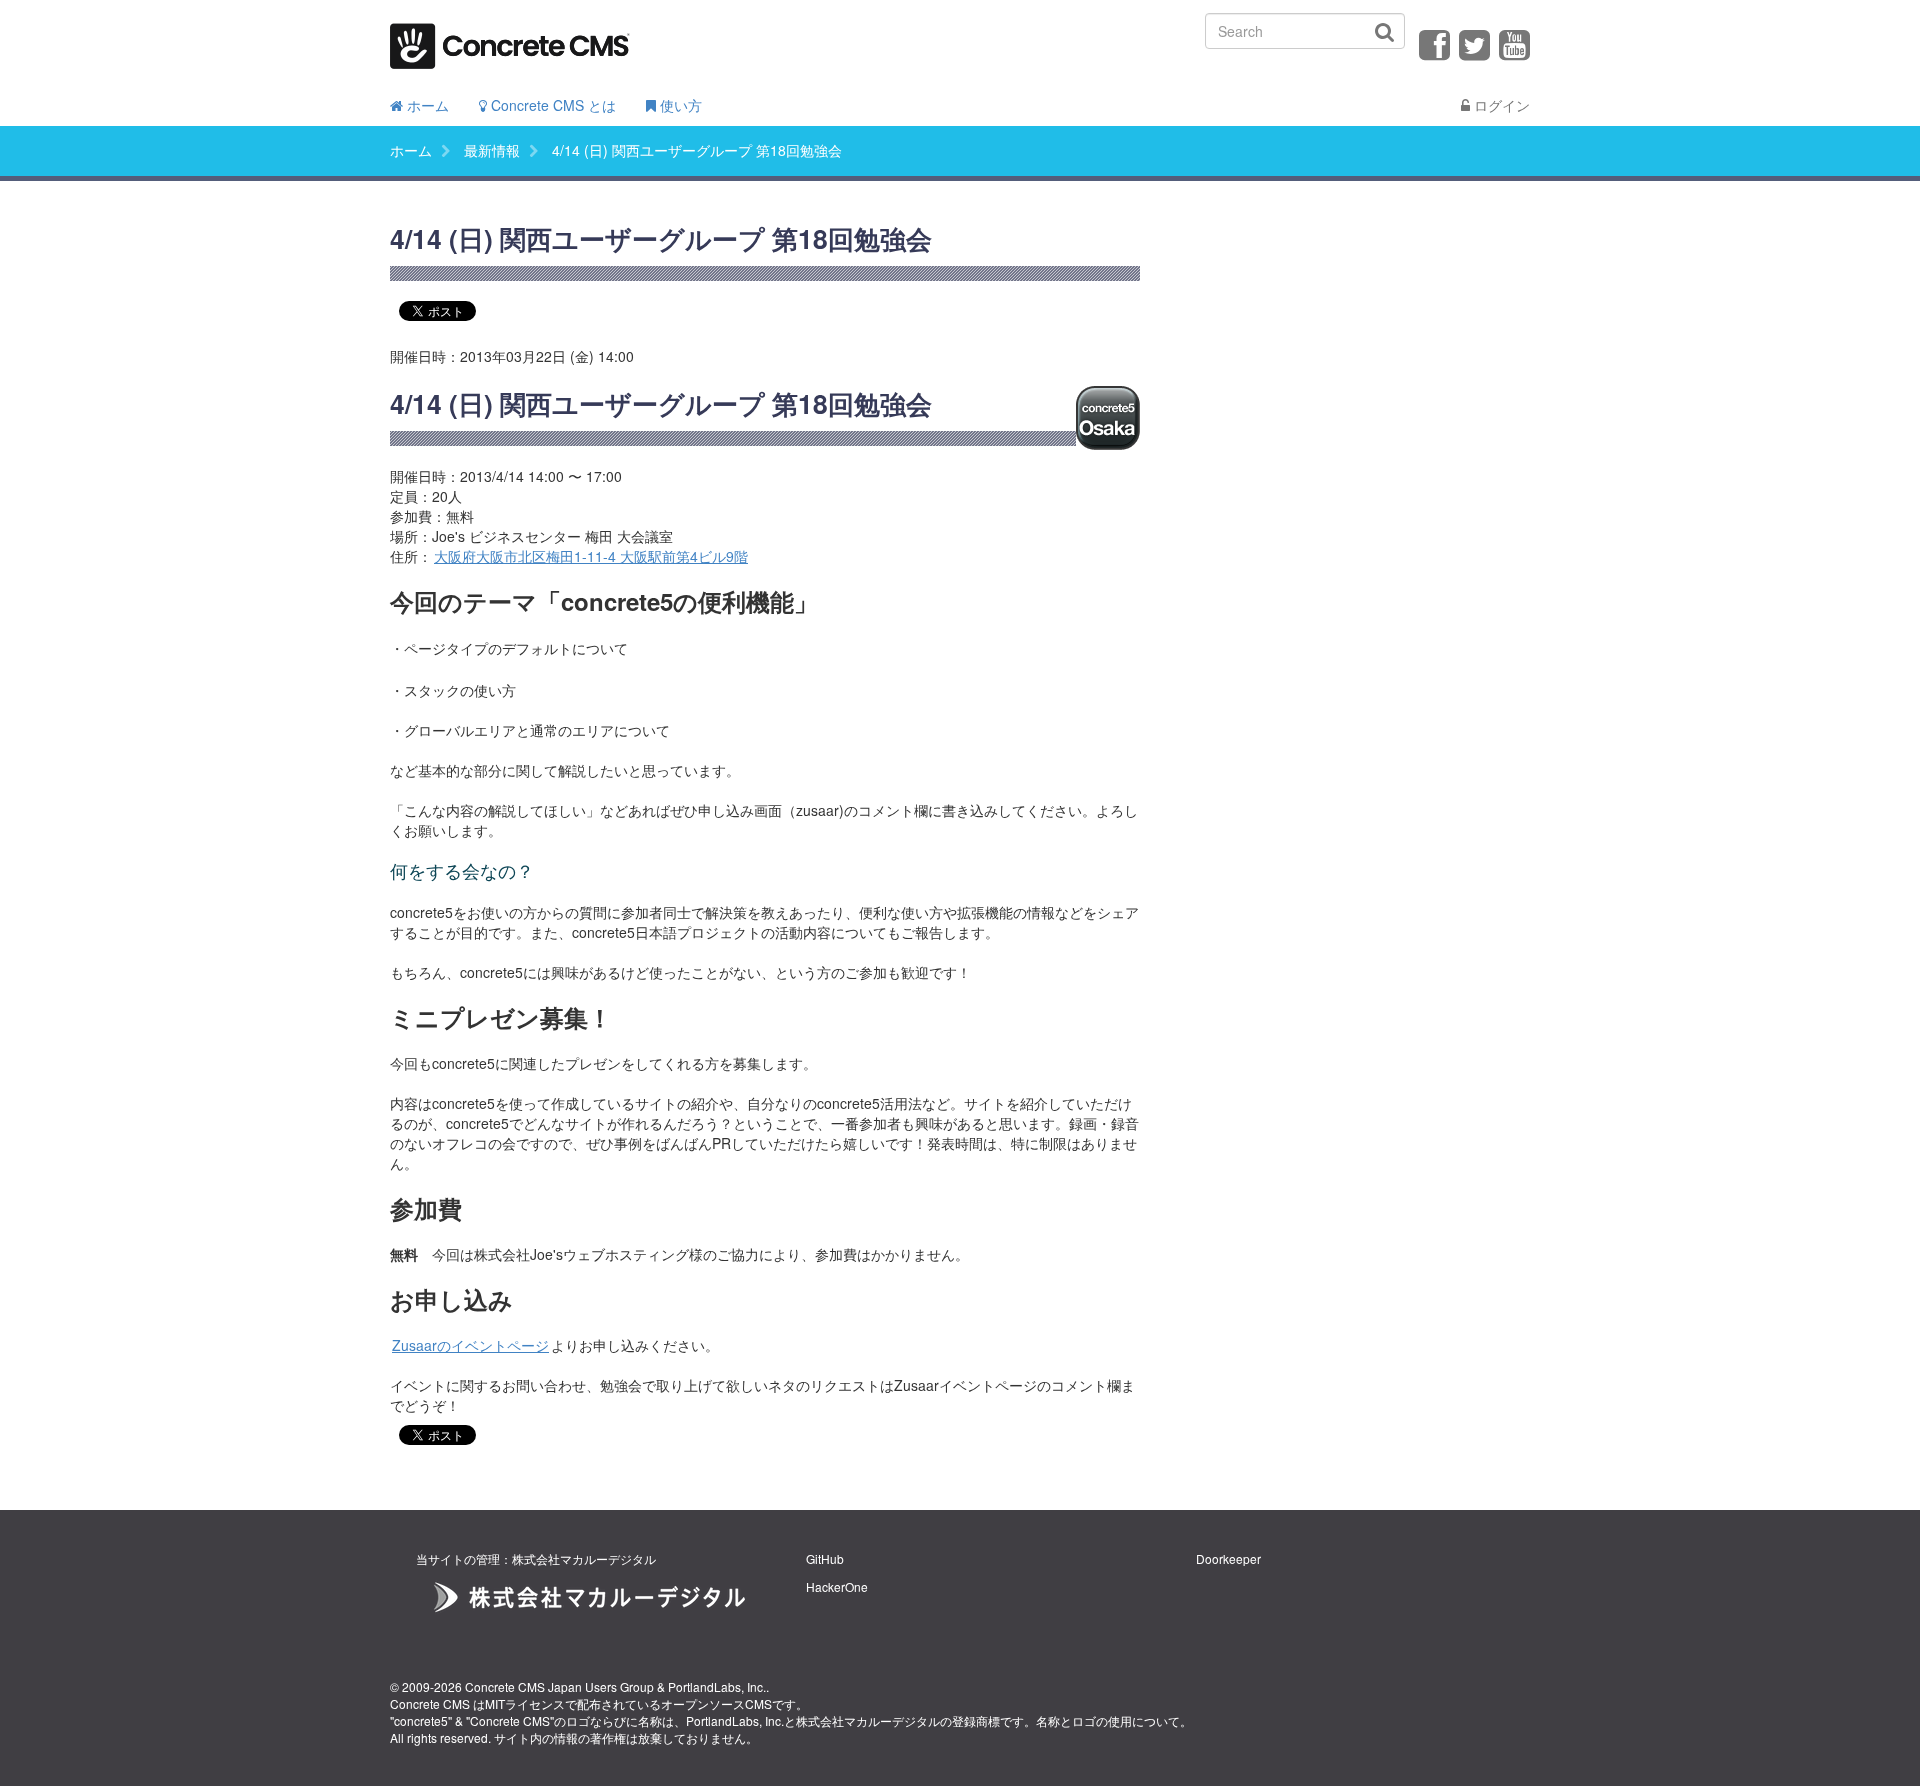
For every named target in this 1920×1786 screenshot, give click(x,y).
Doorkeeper (1228, 1558)
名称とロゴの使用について (1108, 1720)
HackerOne (837, 1586)
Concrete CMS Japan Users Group (559, 1686)
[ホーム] (510, 39)
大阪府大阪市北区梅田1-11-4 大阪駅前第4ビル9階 (591, 556)
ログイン (1500, 105)
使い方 (679, 105)
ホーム (426, 105)
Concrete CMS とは (551, 105)
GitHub (825, 1558)
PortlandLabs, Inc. (717, 1686)
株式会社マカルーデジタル (868, 1720)
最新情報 (492, 150)
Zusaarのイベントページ (470, 1345)
